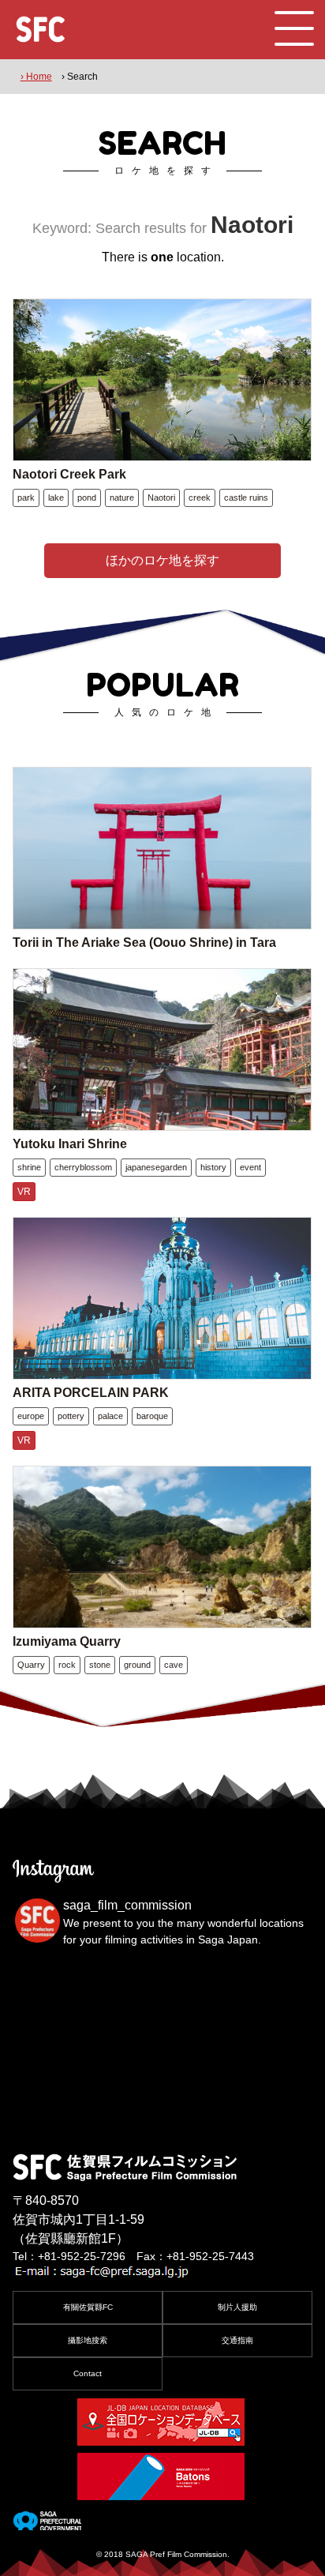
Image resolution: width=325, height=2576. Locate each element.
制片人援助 (237, 2307)
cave (174, 1665)
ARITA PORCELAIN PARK (91, 1393)
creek (200, 498)
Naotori (161, 498)
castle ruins (246, 498)
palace (110, 1416)
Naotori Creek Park (69, 474)
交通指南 (237, 2340)
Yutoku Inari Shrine (70, 1144)
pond (87, 498)
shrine (29, 1167)
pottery (71, 1416)
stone (100, 1665)
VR (24, 1192)
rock (67, 1665)
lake (56, 498)
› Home (36, 77)
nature (122, 498)
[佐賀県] (47, 2524)
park (26, 498)
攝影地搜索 (88, 2340)
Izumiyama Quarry (67, 1641)
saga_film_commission (127, 1905)
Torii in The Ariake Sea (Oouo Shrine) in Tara (144, 943)
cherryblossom (83, 1167)
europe (31, 1416)
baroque (152, 1416)
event (250, 1167)
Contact (88, 2373)
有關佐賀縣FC (88, 2307)
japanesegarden (156, 1167)
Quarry (31, 1665)
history (213, 1167)
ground (137, 1665)
